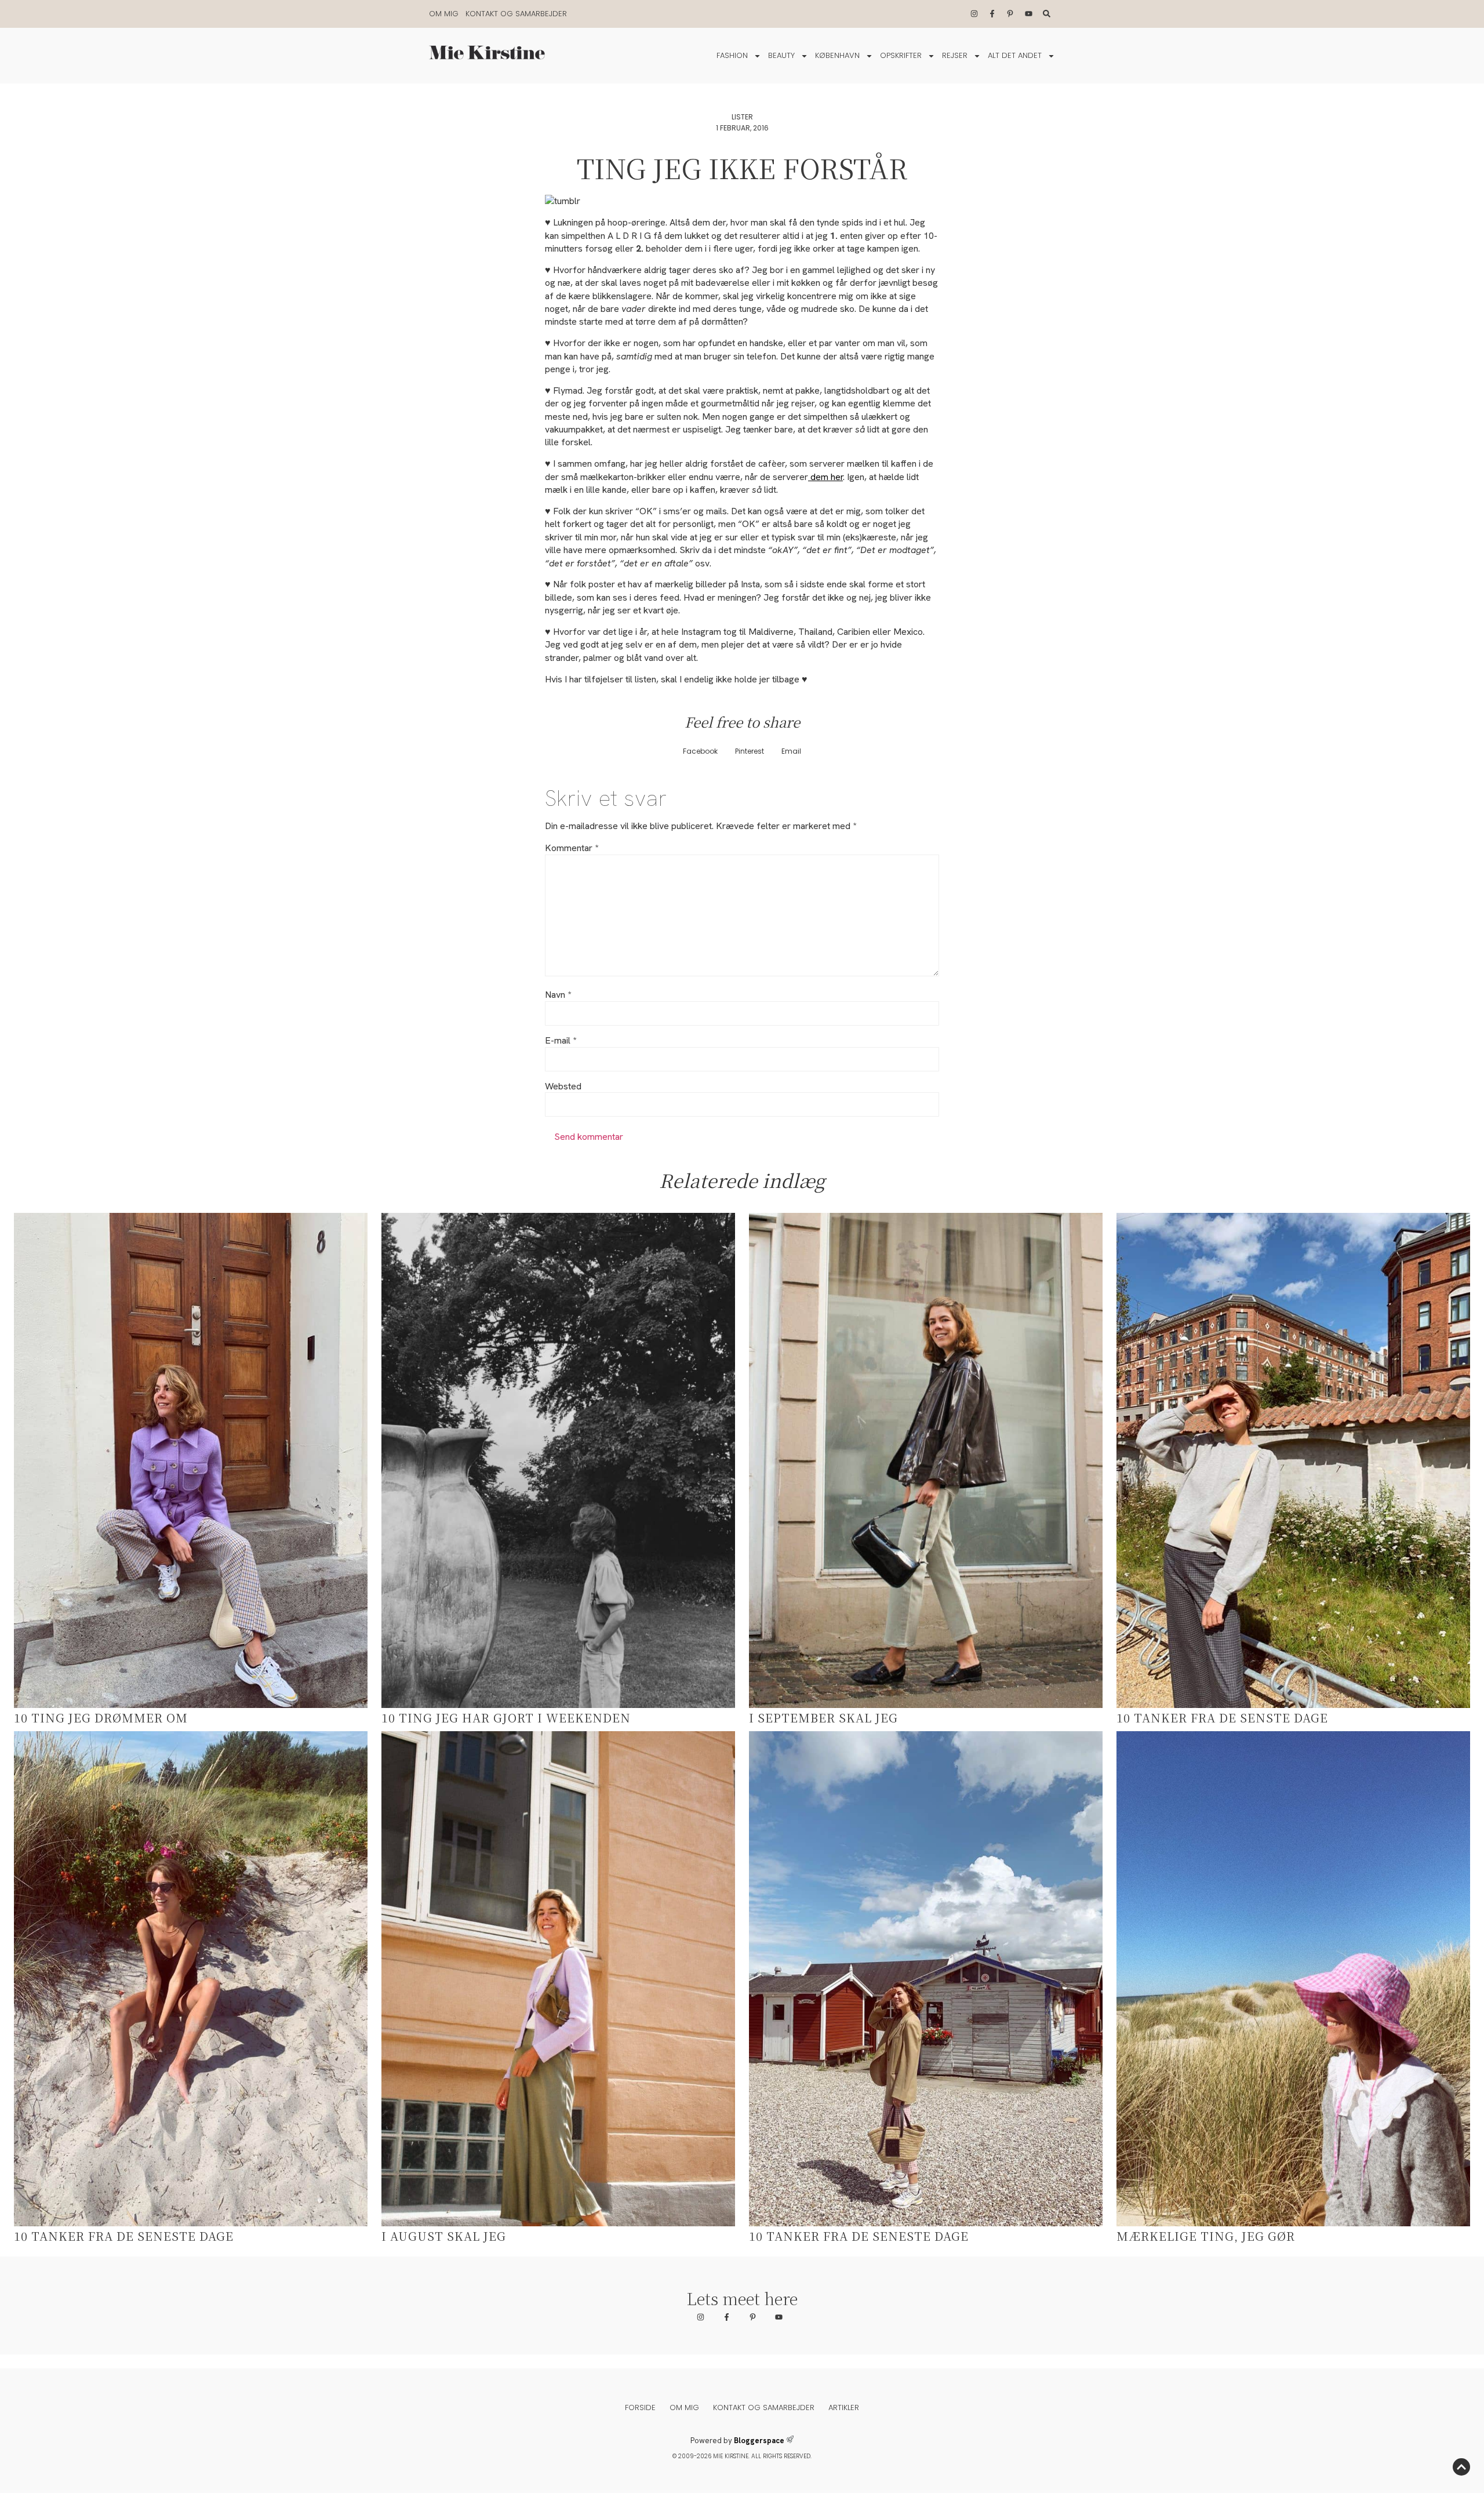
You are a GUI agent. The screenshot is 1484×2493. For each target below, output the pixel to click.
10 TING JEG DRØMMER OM (101, 1718)
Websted (563, 1086)
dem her (825, 477)
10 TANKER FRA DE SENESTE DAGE (124, 2236)
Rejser (955, 55)
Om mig (444, 14)
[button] (700, 752)
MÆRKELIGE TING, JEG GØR (1206, 2236)
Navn (558, 995)
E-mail (561, 1041)
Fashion (732, 55)
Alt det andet (1015, 55)
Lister (742, 117)
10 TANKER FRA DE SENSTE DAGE (1222, 1718)
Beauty (781, 55)
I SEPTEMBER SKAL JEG (823, 1718)
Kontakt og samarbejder (516, 14)
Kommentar (572, 848)
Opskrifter (901, 55)
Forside (640, 2407)
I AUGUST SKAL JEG (444, 2236)
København (837, 55)
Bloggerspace (759, 2441)
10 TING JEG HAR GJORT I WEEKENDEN (506, 1718)
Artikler (844, 2407)
